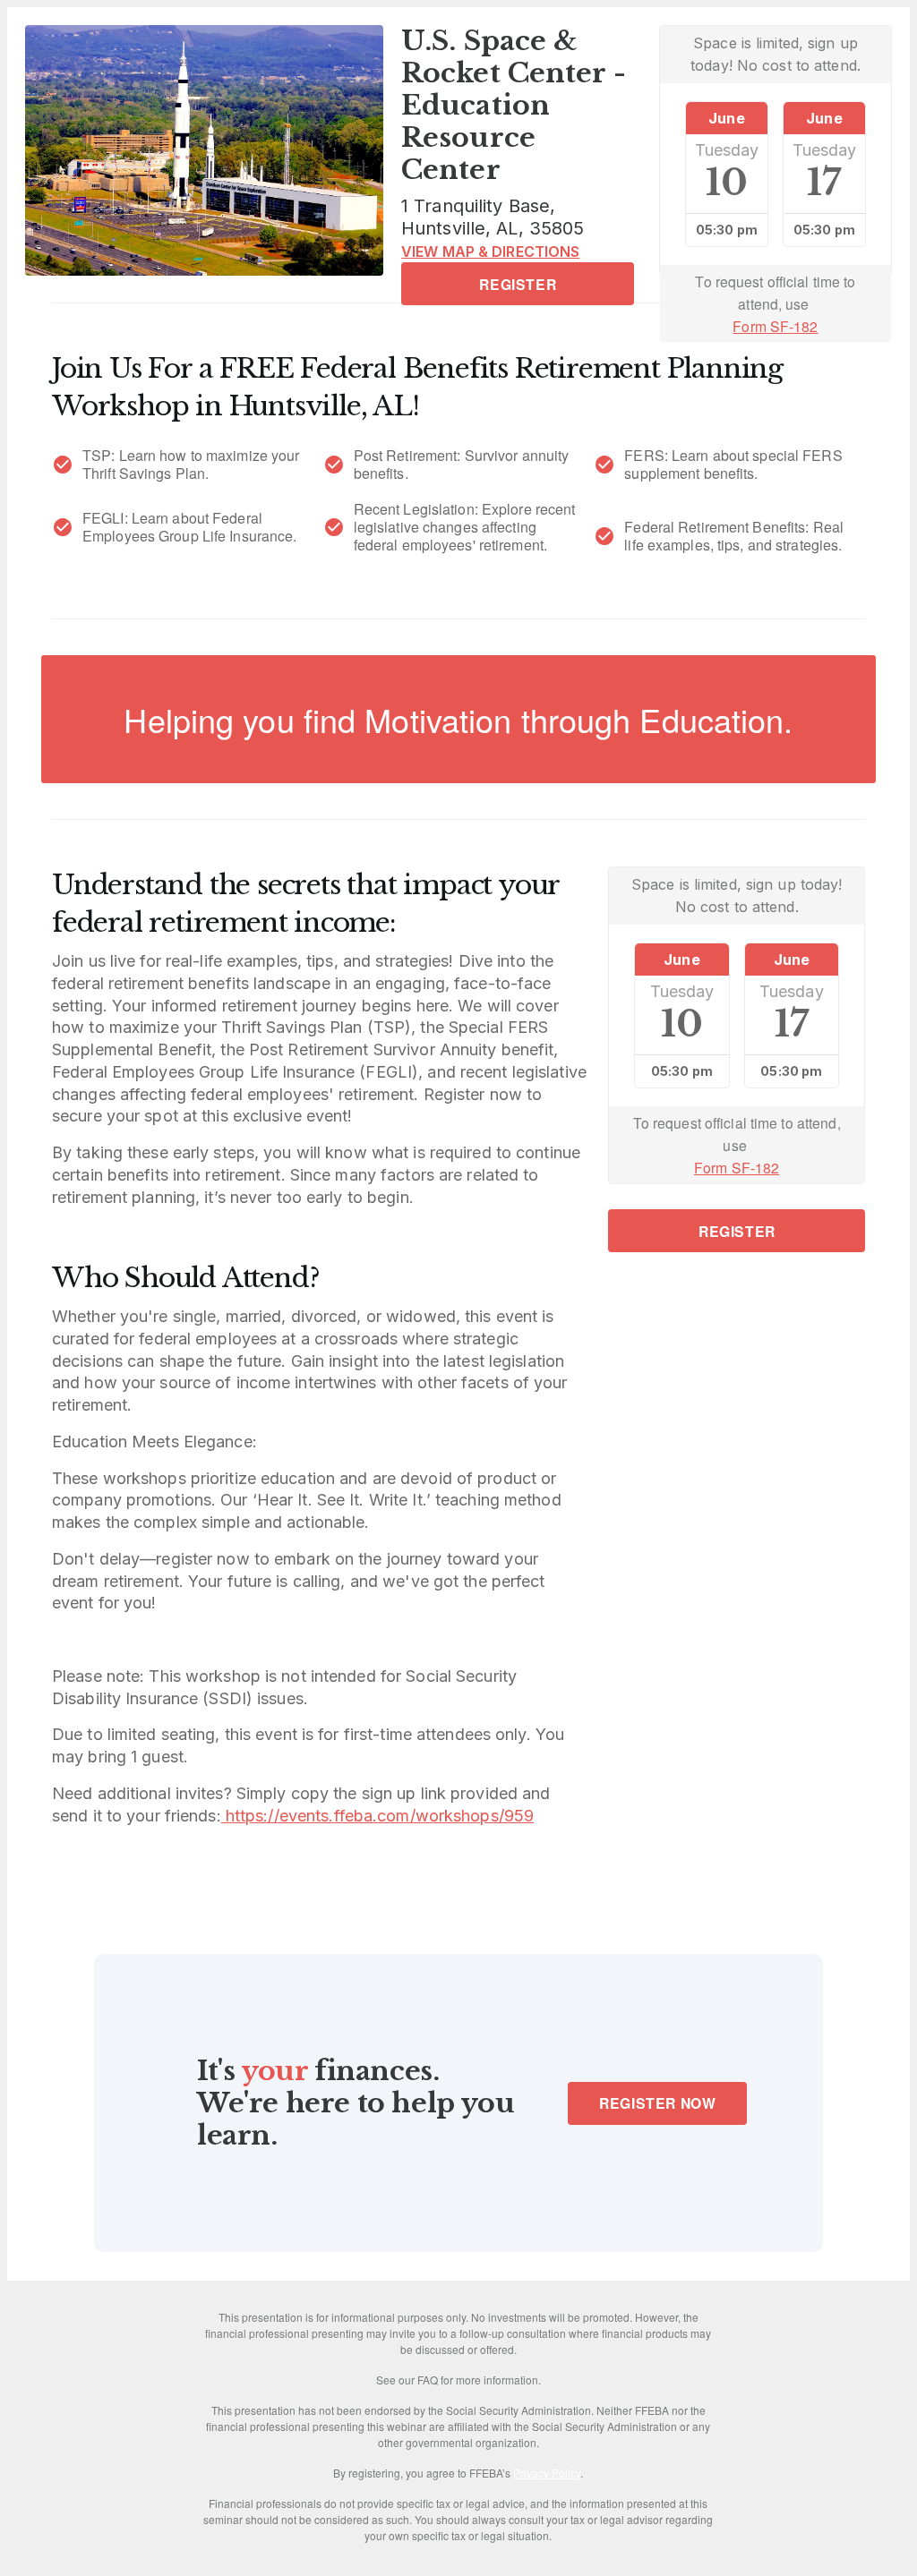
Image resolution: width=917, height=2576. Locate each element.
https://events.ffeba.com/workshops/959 (377, 1816)
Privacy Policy (547, 2473)
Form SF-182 (775, 326)
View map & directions (490, 252)
